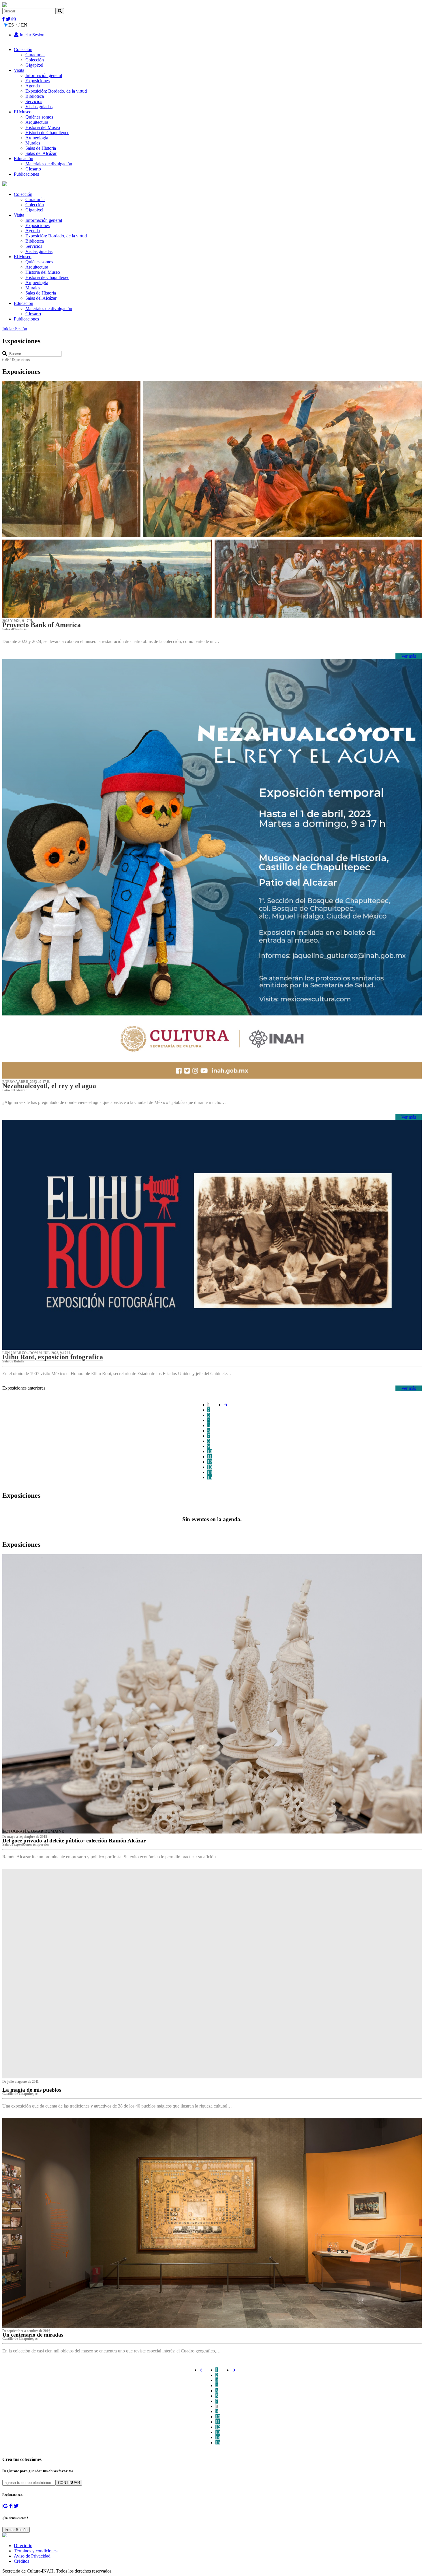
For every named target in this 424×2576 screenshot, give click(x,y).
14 (210, 1472)
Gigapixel (34, 65)
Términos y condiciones (36, 2551)
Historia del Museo (43, 127)
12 (210, 1462)
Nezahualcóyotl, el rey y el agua (49, 1086)
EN (24, 25)
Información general (44, 75)
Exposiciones (37, 81)
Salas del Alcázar (41, 153)
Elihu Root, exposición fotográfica (53, 1357)
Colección (23, 49)
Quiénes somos (39, 117)
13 (210, 1467)
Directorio (23, 2546)
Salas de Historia (41, 148)
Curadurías (35, 55)
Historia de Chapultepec (47, 133)
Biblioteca (35, 96)
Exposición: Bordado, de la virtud (56, 91)
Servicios (34, 101)
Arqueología (37, 138)
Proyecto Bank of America (42, 625)
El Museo (23, 112)
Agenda (33, 86)
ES (11, 25)
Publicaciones (26, 174)
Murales (33, 143)
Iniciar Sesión (31, 35)
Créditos (21, 2561)
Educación (24, 159)
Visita (19, 70)
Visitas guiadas (39, 107)
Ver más (409, 656)
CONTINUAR (69, 2483)
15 (210, 1477)
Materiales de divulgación (49, 164)
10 (210, 1451)
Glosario (33, 169)
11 (210, 1457)
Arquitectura (37, 122)
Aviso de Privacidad (32, 2556)
